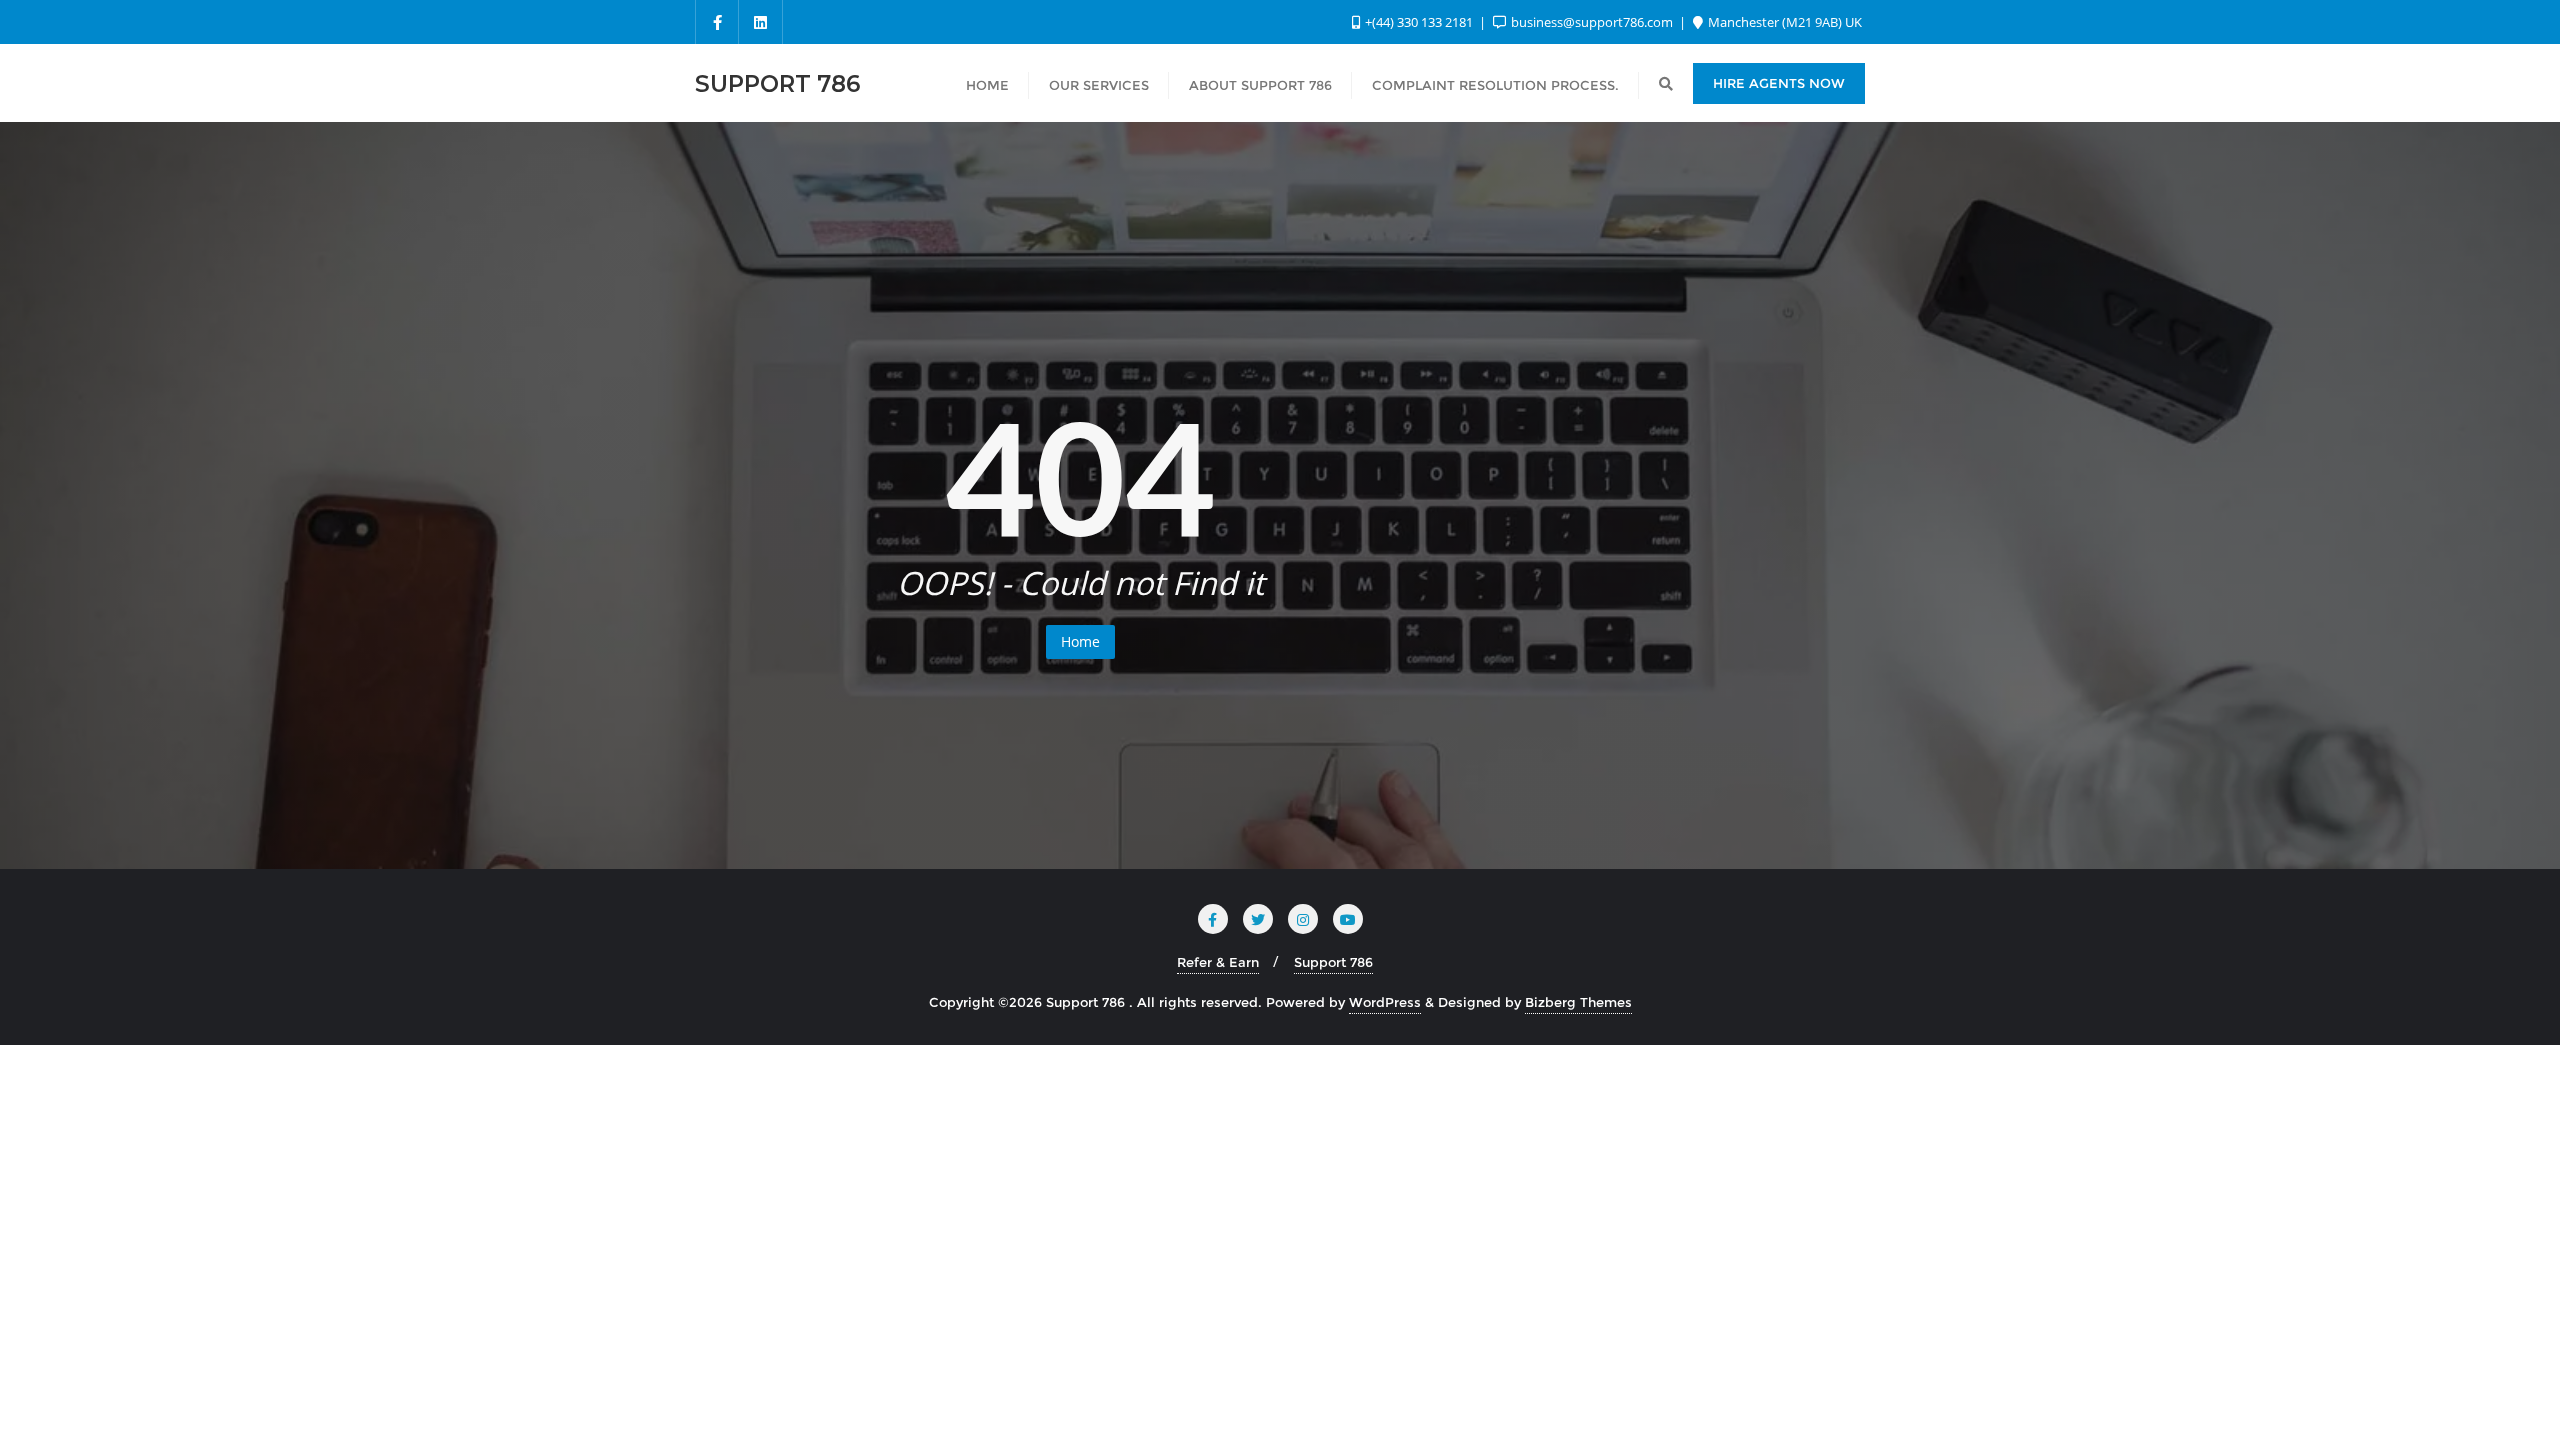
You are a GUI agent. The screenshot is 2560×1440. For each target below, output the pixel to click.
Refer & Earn (1218, 962)
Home (1080, 641)
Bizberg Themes (1578, 1002)
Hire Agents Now (1779, 83)
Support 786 (1333, 962)
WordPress (1385, 1002)
